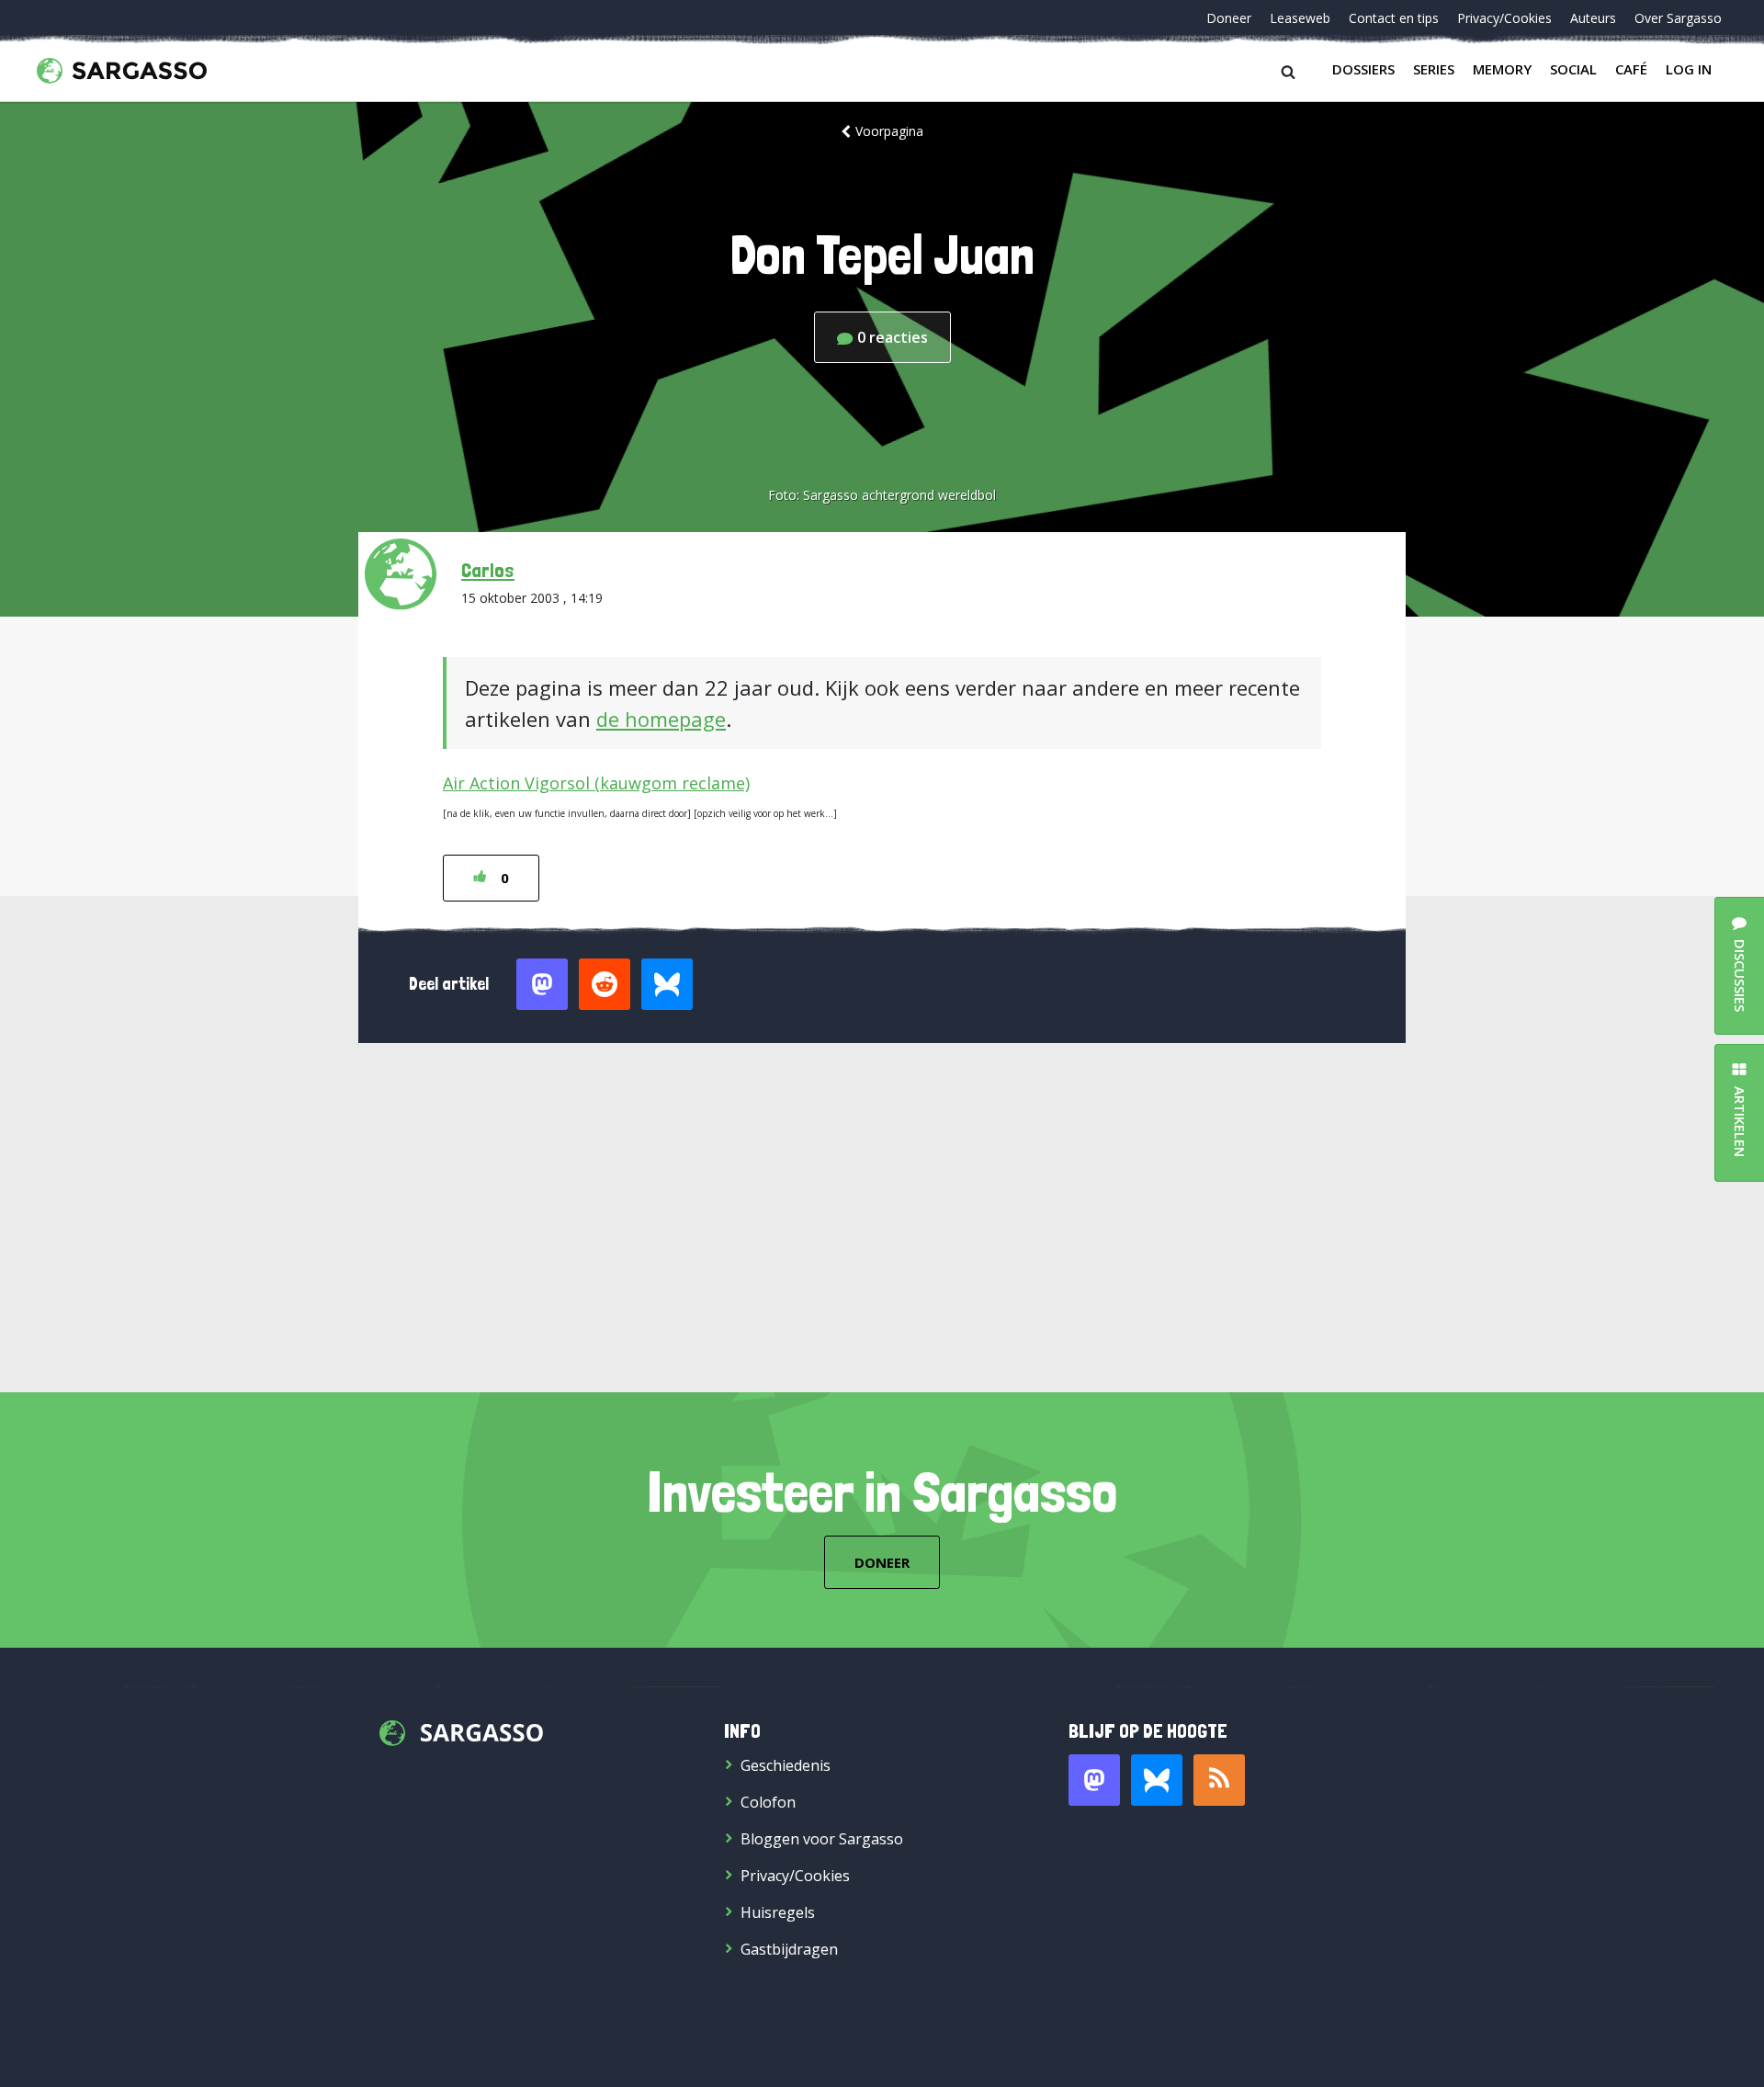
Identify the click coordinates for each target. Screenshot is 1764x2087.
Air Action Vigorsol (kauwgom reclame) (596, 783)
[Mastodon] (1094, 1780)
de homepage (661, 719)
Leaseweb (1300, 18)
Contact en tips (1394, 18)
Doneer (1229, 18)
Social (1573, 69)
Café (1631, 69)
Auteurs (1593, 18)
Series (1434, 69)
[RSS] (1219, 1780)
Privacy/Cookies (1504, 18)
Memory (1502, 69)
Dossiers (1363, 69)
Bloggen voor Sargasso (822, 1839)
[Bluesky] (1157, 1780)
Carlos (488, 570)
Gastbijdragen (789, 1949)
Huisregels (778, 1912)
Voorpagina (889, 131)
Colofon (768, 1802)
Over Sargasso (1678, 18)
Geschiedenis (786, 1765)
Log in (1689, 69)
